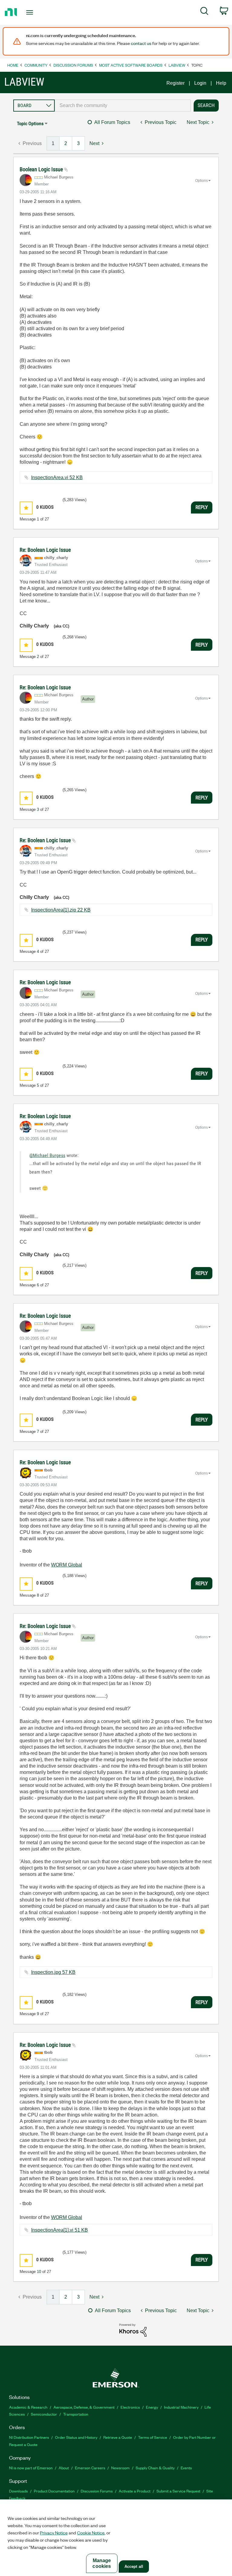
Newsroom (120, 2468)
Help (221, 83)
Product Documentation (54, 2491)
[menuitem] (204, 12)
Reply (202, 507)
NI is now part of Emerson (31, 2468)
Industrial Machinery (181, 2407)
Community (36, 65)
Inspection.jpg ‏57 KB (53, 1972)
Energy (152, 2407)
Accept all (134, 2567)
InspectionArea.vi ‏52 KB (57, 477)
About (64, 2468)
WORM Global (67, 1565)
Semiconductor (44, 2414)
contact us (141, 43)
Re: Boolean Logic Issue (45, 550)
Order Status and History (76, 2437)
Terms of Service (153, 2437)
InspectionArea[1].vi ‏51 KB (60, 2230)
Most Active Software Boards (131, 65)
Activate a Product (135, 2491)
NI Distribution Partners (29, 2437)
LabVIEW (177, 65)
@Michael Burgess (47, 1155)
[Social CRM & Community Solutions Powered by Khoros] (133, 2330)
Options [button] (201, 181)
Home (13, 65)
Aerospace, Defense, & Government (84, 2407)
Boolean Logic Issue (42, 169)
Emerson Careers (90, 2468)
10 (39, 2272)
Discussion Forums (73, 65)
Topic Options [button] (30, 123)
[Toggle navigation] (36, 12)
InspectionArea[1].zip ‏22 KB (61, 910)
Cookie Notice (91, 2533)
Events (186, 2468)
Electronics (130, 2407)
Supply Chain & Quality (155, 2468)
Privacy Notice (54, 2533)
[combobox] (123, 106)
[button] (26, 508)
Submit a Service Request (178, 2491)
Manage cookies (102, 2563)
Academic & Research (28, 2407)
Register (176, 83)
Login (200, 83)
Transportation (76, 2414)
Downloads (18, 2491)
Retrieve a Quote (118, 2437)
